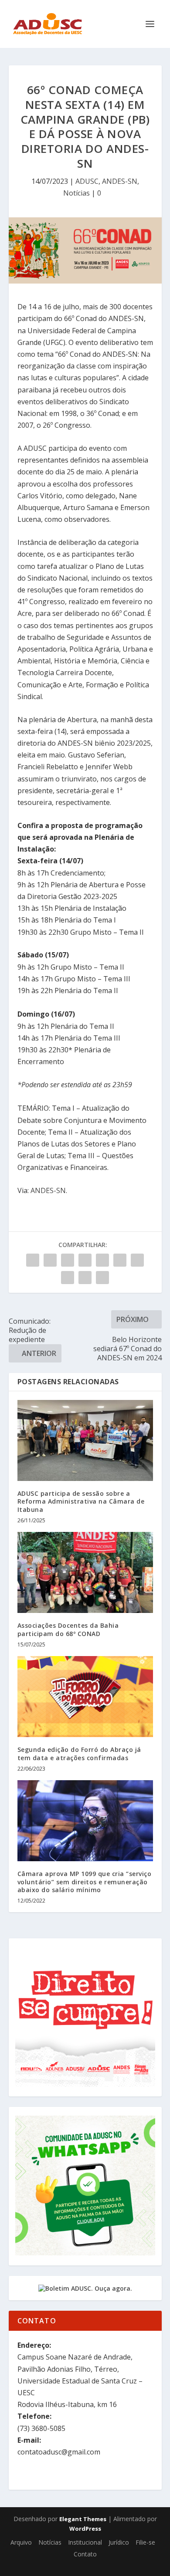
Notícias (76, 193)
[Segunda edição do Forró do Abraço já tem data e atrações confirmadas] (85, 1697)
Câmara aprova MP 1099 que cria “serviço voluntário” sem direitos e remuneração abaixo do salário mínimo (85, 1881)
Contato (85, 2554)
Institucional (85, 2542)
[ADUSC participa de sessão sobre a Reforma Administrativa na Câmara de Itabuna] (85, 1441)
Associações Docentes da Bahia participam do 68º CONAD (68, 1629)
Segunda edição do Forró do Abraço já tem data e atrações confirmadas (79, 1753)
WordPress (85, 2529)
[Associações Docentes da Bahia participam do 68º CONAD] (85, 1573)
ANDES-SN (120, 181)
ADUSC (87, 181)
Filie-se (145, 2542)
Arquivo (21, 2542)
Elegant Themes (83, 2519)
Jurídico (119, 2542)
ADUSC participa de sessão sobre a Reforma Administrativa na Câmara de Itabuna (81, 1501)
